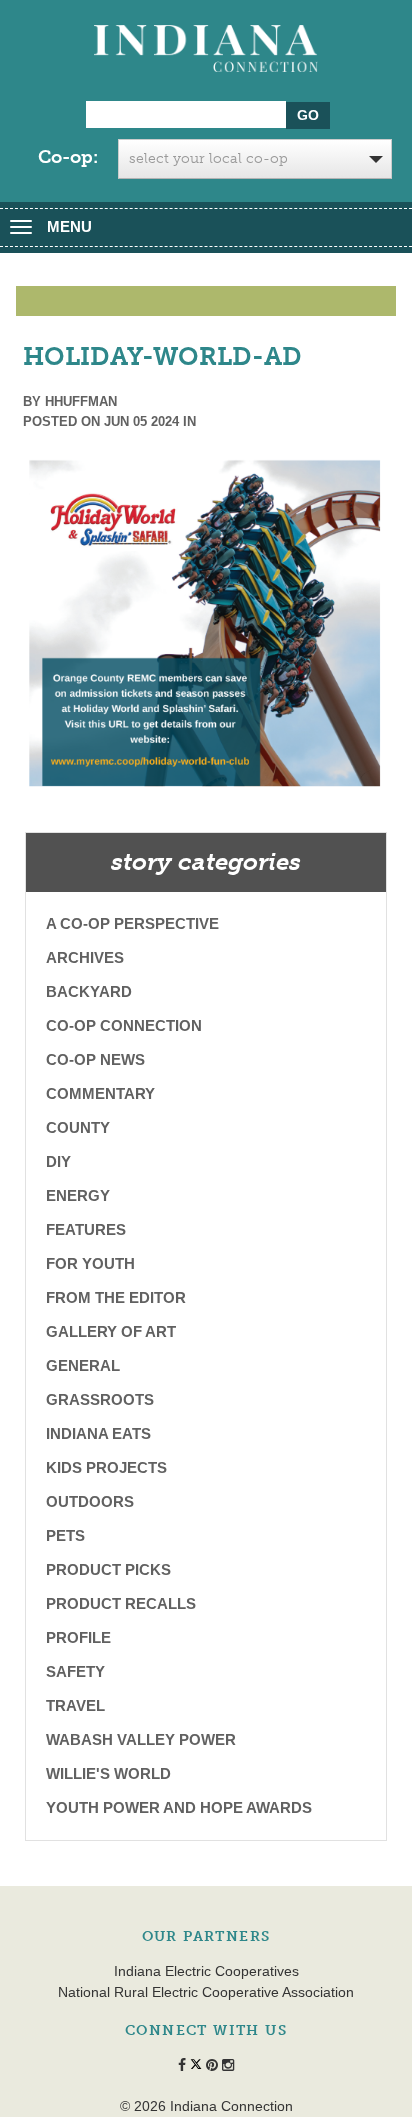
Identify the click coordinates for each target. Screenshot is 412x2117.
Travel (75, 1705)
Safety (75, 1671)
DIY (58, 1161)
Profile (78, 1637)
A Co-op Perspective (132, 923)
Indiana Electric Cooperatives (206, 1971)
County (78, 1127)
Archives (85, 957)
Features (86, 1229)
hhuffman (81, 401)
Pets (65, 1535)
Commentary (100, 1093)
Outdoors (90, 1501)
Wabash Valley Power (141, 1739)
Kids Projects (106, 1467)
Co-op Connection (124, 1025)
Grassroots (100, 1399)
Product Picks (108, 1569)
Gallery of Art (111, 1331)
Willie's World (108, 1773)
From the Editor (116, 1297)
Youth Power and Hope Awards (179, 1807)
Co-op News (95, 1059)
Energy (78, 1195)
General (83, 1365)
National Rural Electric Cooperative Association (206, 1992)
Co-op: (68, 157)
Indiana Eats (98, 1433)
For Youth (90, 1263)
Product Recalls (121, 1603)
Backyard (89, 991)
